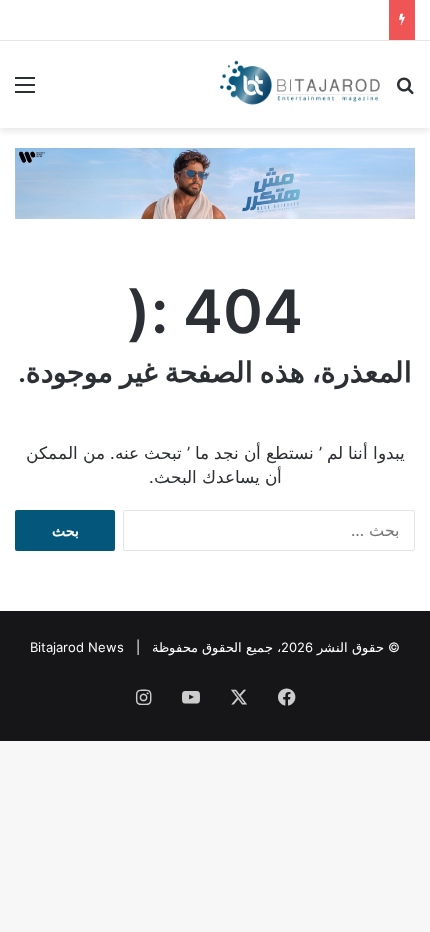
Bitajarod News (77, 647)
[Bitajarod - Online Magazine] (300, 84)
